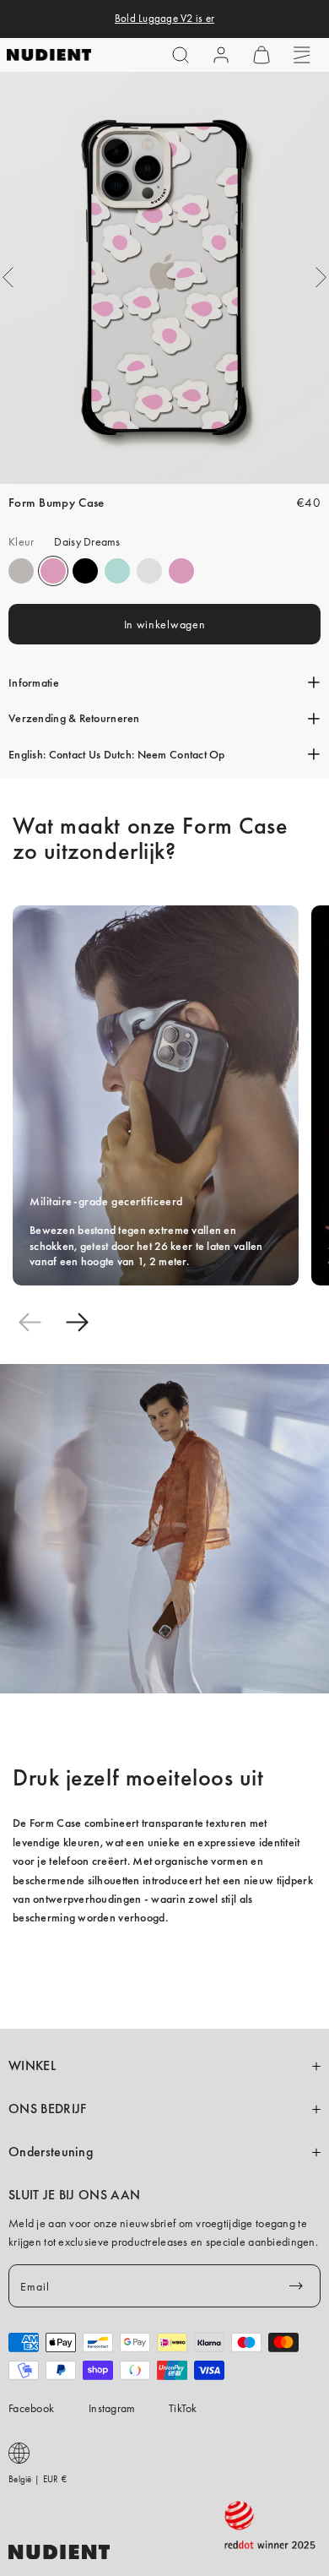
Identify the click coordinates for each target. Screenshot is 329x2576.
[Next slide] (77, 1322)
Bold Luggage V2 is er (164, 19)
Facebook (31, 2408)
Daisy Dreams (53, 571)
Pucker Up (21, 571)
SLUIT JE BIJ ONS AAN (74, 2195)
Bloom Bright (181, 571)
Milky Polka (149, 571)
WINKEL (32, 2066)
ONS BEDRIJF (47, 2109)
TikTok (183, 2408)
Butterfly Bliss (117, 571)
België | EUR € (38, 2479)
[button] (181, 55)
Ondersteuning (51, 2152)
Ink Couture (85, 571)
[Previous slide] (30, 1322)
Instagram (112, 2408)
